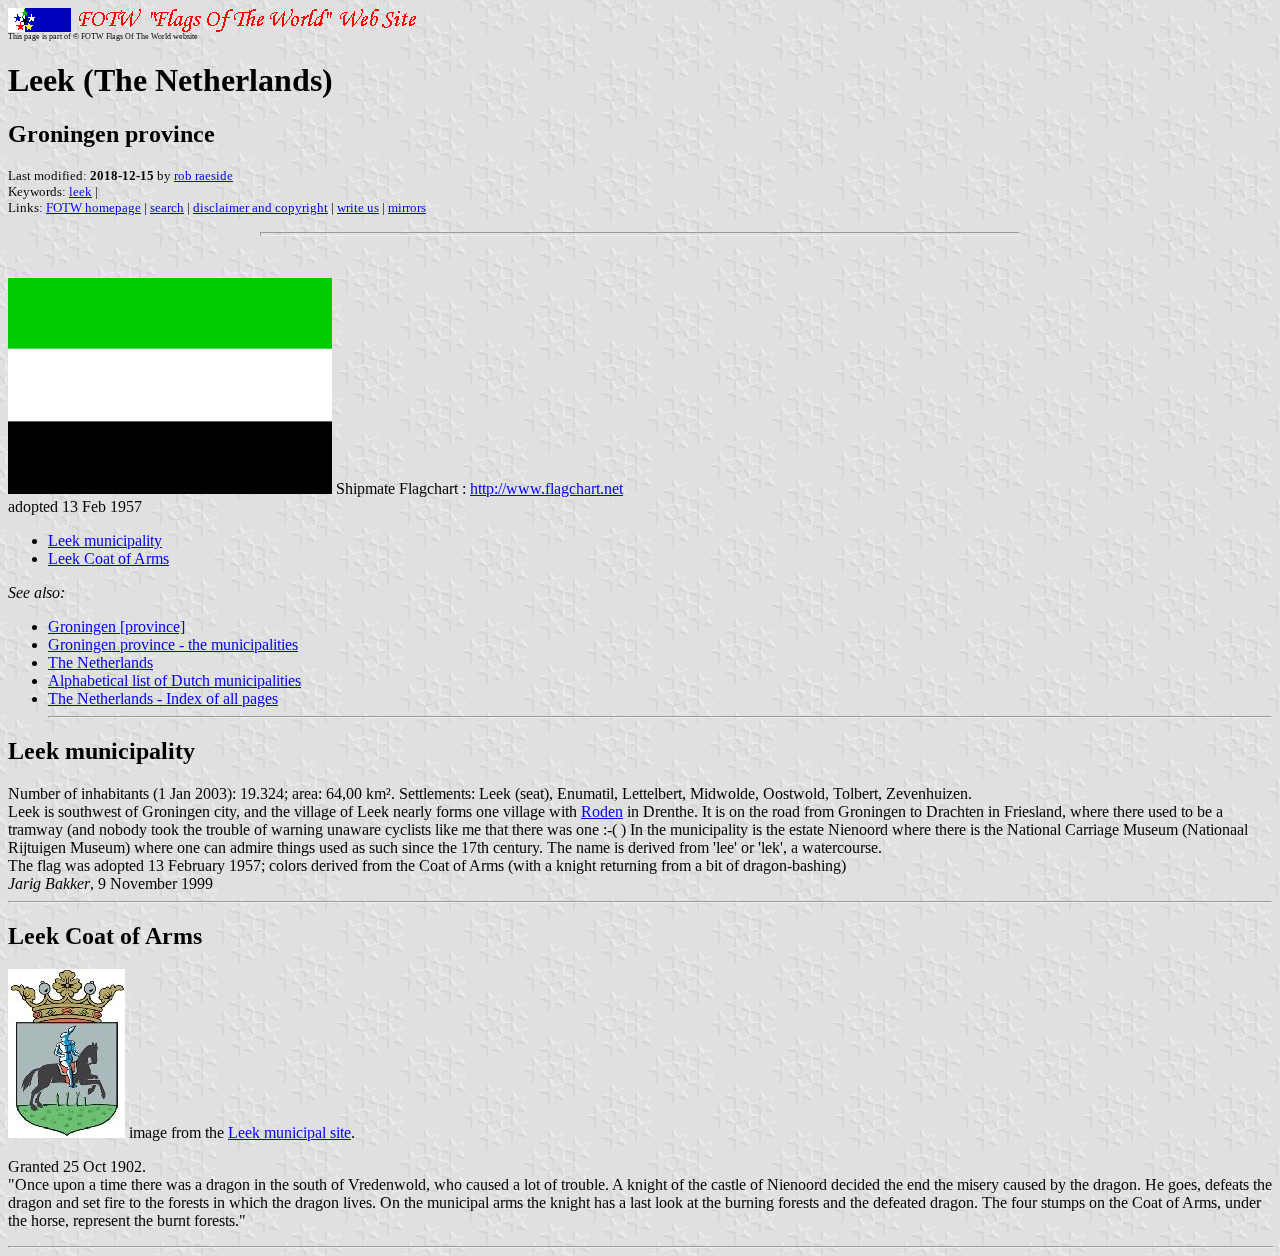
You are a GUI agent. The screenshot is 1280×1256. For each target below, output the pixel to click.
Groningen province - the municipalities (173, 644)
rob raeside (203, 175)
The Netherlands (100, 662)
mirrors (407, 207)
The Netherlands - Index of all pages (163, 698)
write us (358, 207)
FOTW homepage (93, 207)
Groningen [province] (116, 626)
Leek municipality (105, 540)
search (167, 207)
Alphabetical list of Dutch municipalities (174, 680)
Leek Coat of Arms (108, 558)
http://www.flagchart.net (546, 488)
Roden (602, 811)
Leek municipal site (289, 1132)
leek (80, 191)
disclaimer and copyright (260, 207)
